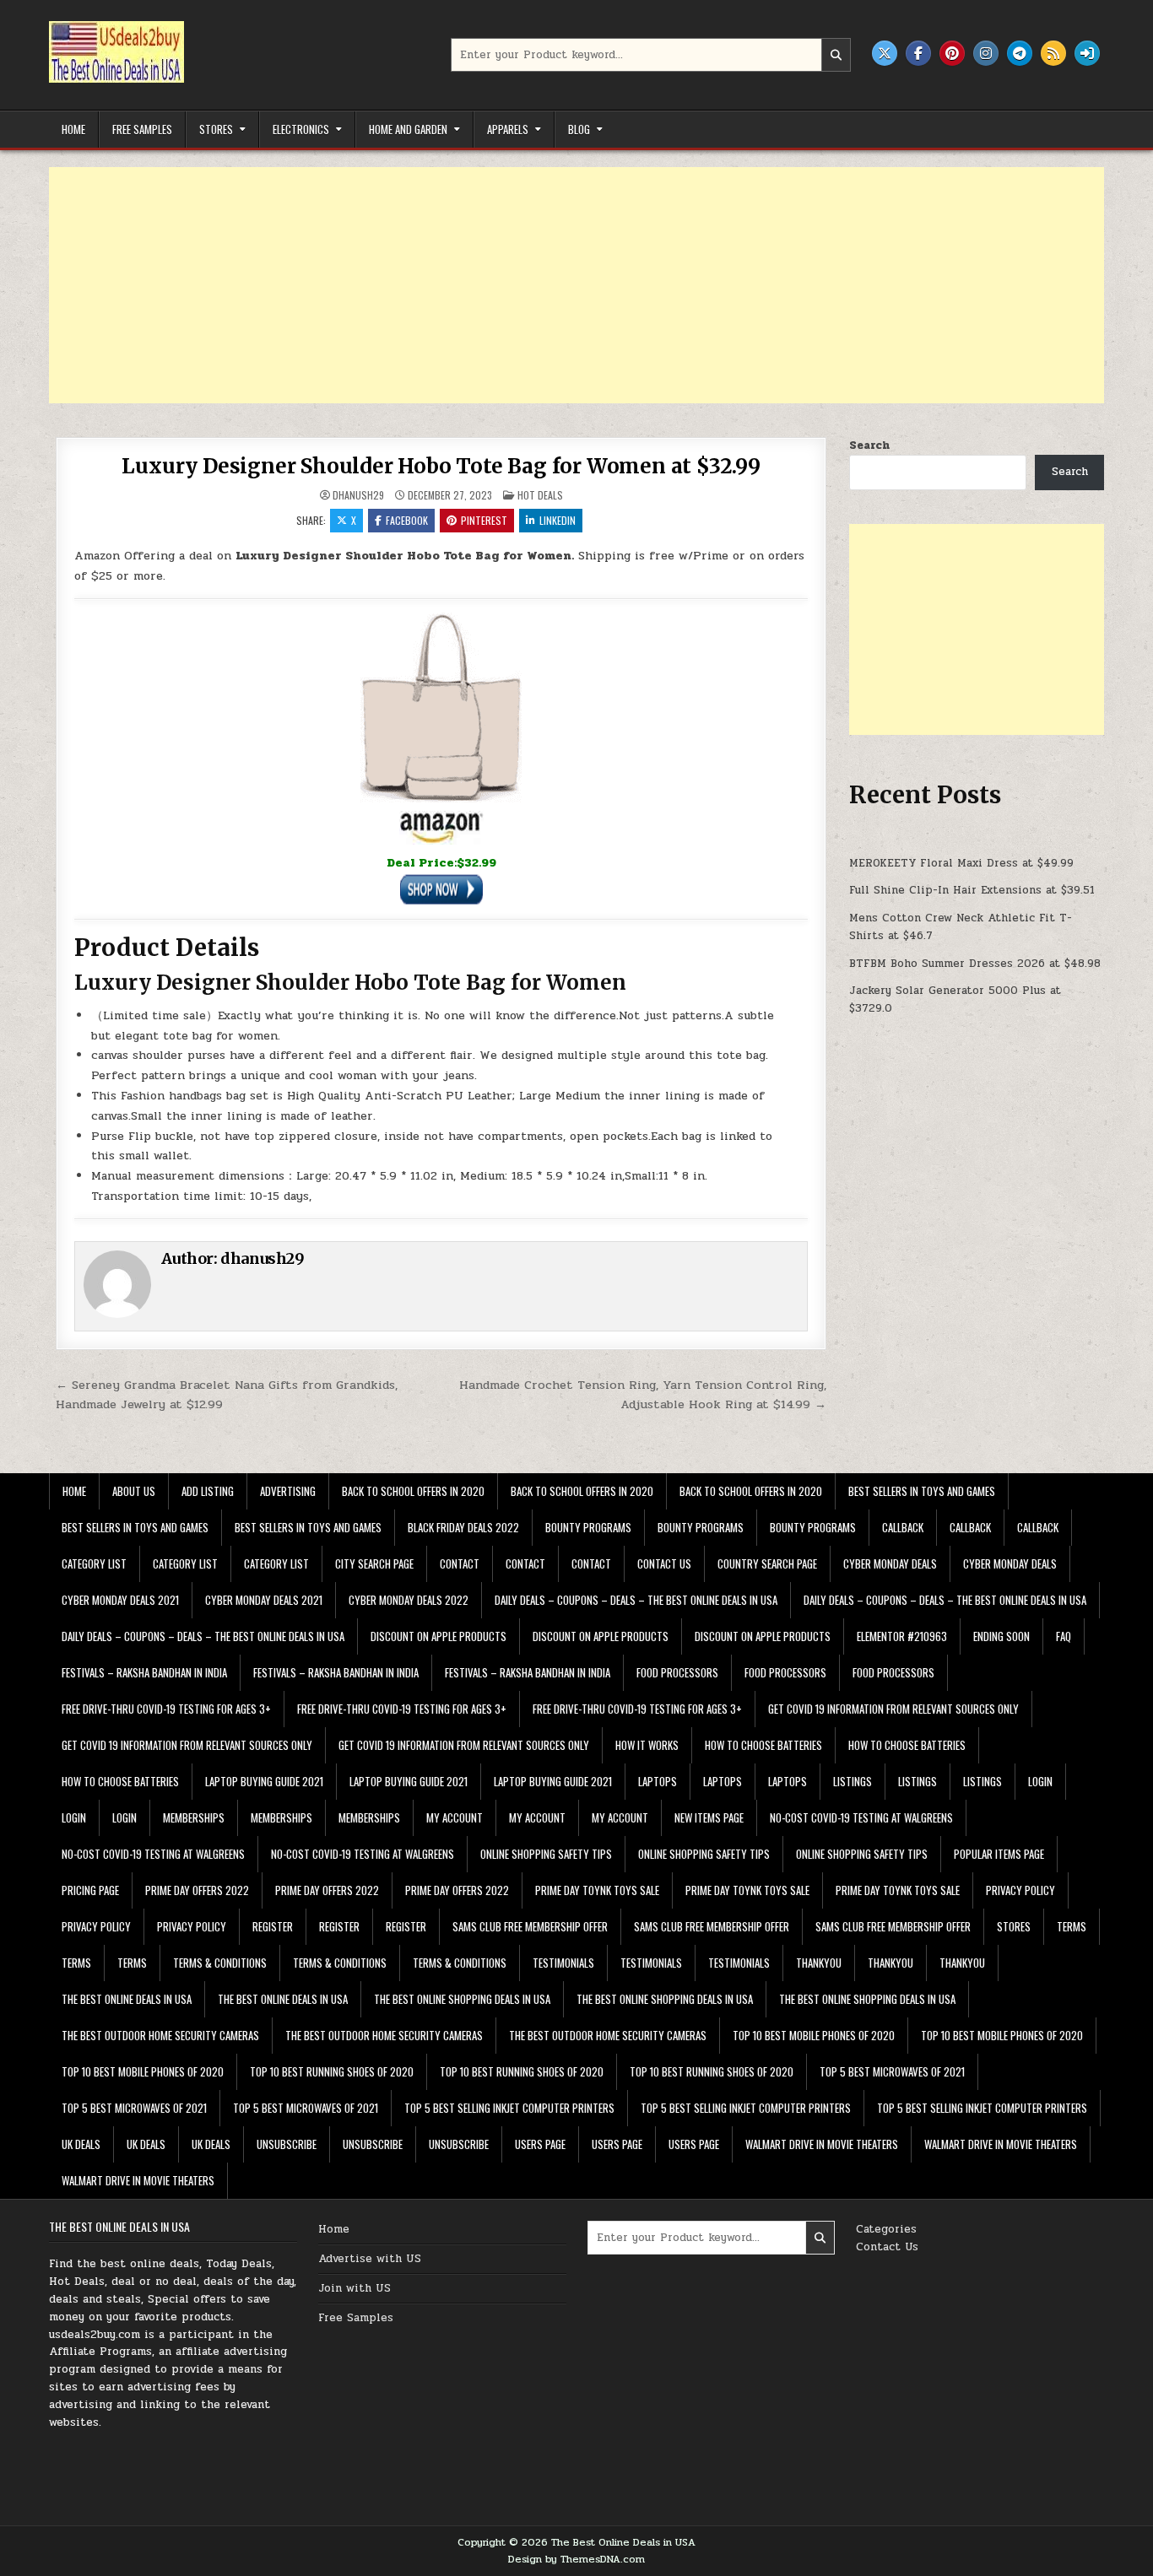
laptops (658, 1781)
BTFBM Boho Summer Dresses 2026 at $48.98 (975, 964)
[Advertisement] (555, 285)
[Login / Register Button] (1087, 53)
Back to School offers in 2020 (413, 1491)
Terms (1072, 1926)
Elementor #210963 (902, 1636)
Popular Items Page (999, 1854)
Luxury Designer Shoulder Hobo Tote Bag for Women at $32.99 (441, 466)
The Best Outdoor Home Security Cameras (160, 2035)
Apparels (508, 129)
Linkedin (558, 520)
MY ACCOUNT (455, 1817)
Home (73, 129)
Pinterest (484, 520)
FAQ (1064, 1636)
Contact (460, 1563)
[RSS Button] (1053, 53)
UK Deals (81, 2144)
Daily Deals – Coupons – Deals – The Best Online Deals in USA (636, 1600)
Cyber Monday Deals (890, 1563)
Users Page (540, 2144)
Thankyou (819, 1963)
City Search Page (374, 1563)
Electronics (301, 129)
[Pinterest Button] (952, 53)
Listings (853, 1781)
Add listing (208, 1491)
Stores (216, 129)
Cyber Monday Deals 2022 (409, 1600)
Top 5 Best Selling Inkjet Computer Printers (509, 2108)
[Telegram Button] (1020, 53)
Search (869, 446)
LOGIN (1040, 1781)
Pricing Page (90, 1890)
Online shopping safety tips (546, 1854)
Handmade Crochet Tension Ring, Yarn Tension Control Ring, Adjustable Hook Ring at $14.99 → (643, 1394)
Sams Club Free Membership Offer (530, 1926)
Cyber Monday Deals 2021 (120, 1600)
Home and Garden (408, 129)
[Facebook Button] (918, 53)
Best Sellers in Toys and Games (922, 1491)
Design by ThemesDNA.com (576, 2559)
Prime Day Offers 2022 (197, 1890)
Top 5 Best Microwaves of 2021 (892, 2071)
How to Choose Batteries (763, 1745)
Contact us (664, 1563)
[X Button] (885, 53)
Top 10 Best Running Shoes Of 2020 (332, 2071)
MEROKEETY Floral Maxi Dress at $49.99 (961, 863)
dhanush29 (358, 495)
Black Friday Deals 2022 (463, 1527)
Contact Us (887, 2247)
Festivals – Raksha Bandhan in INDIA (144, 1672)
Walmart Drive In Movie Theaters (822, 2144)
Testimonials (563, 1963)
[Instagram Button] (986, 53)
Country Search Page (767, 1563)
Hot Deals (540, 495)
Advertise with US (370, 2259)
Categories (886, 2229)
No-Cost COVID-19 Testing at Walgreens (861, 1817)
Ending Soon (1001, 1636)
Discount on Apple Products (438, 1636)
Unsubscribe (287, 2144)
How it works (647, 1745)
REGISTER (273, 1926)
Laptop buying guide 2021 (264, 1781)
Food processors (677, 1672)
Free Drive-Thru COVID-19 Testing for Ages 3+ (166, 1709)
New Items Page (709, 1817)
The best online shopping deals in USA (462, 1999)
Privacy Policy (1020, 1890)
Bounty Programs (588, 1527)
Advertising (288, 1491)
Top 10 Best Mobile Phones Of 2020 (814, 2035)
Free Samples (142, 129)
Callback (903, 1527)
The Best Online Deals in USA (127, 1999)
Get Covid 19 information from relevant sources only (893, 1709)
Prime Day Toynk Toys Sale (597, 1890)
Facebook (407, 520)
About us (134, 1491)
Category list (94, 1563)
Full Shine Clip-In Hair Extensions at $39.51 (972, 890)
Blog (579, 129)
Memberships (194, 1817)
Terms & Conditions (220, 1963)
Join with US (355, 2288)
